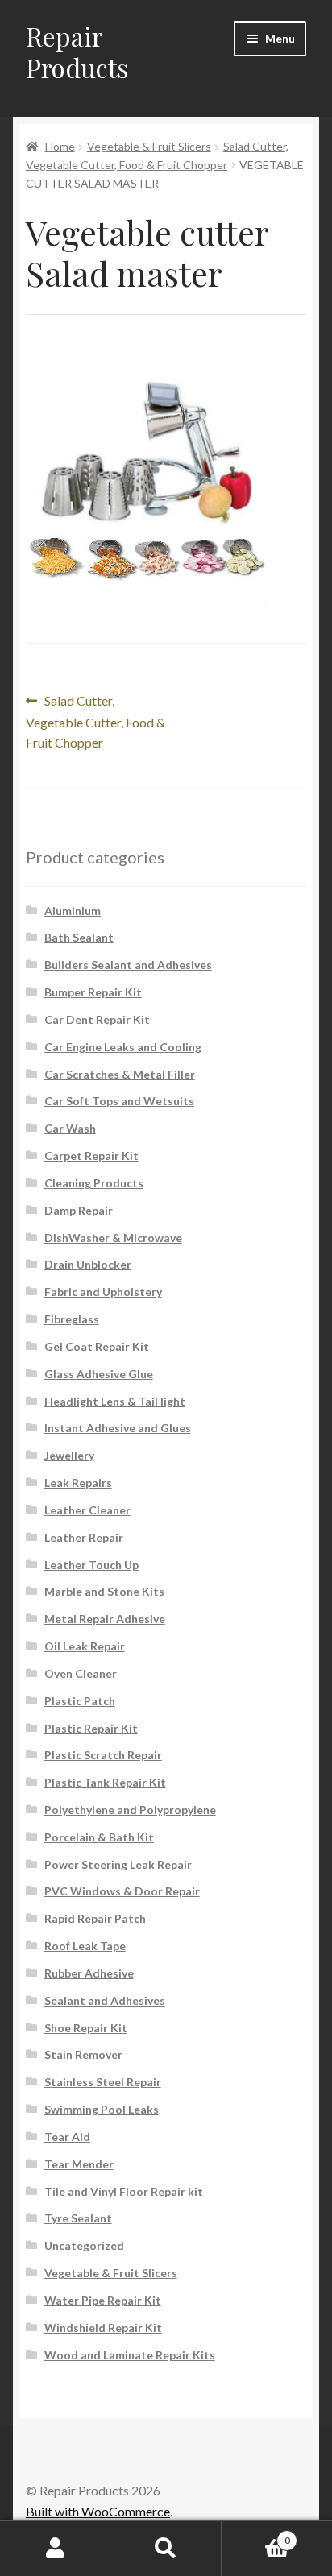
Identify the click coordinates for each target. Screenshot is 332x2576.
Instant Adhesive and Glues (118, 1428)
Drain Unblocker (88, 1264)
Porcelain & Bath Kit (99, 1837)
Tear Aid (67, 2137)
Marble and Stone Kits (104, 1591)
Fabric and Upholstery (103, 1292)
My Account (55, 2549)
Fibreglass (72, 1319)
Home (60, 146)
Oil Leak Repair (85, 1646)
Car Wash (70, 1128)
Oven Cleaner (81, 1673)
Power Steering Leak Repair (118, 1864)
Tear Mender (79, 2164)
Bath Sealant (79, 937)
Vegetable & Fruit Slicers (149, 146)
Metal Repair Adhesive (105, 1619)
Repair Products (77, 52)
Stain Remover (83, 2054)
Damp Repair (79, 1210)
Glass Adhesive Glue (99, 1374)
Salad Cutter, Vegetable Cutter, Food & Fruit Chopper (95, 721)
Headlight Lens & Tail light (115, 1401)
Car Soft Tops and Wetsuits (119, 1101)
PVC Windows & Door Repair (122, 1891)
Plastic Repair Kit (91, 1728)
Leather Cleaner (87, 1510)
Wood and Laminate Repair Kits (130, 2355)
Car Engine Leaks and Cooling (123, 1047)
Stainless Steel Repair (103, 2082)
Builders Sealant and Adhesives (128, 965)
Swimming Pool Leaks (102, 2109)
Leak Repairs (78, 1483)
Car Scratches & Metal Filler (120, 1074)
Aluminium (73, 911)
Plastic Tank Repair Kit (105, 1782)
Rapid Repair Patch (95, 1918)
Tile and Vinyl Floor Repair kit (124, 2191)
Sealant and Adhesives (105, 2000)
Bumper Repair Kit (93, 992)
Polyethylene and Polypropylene (130, 1810)
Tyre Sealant (78, 2218)
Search (166, 2549)
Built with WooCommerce (98, 2511)
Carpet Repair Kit (91, 1155)
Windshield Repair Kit (103, 2328)
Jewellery (69, 1455)
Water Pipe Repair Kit (103, 2300)
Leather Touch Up (91, 1565)
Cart (256, 2535)
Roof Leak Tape (85, 1946)
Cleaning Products (94, 1183)
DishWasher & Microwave (113, 1238)
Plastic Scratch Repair (103, 1755)
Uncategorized (84, 2245)
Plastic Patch (80, 1701)
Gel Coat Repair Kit (97, 1346)
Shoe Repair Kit (86, 2028)
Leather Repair (84, 1537)
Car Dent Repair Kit (97, 1019)
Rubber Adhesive (89, 1973)
